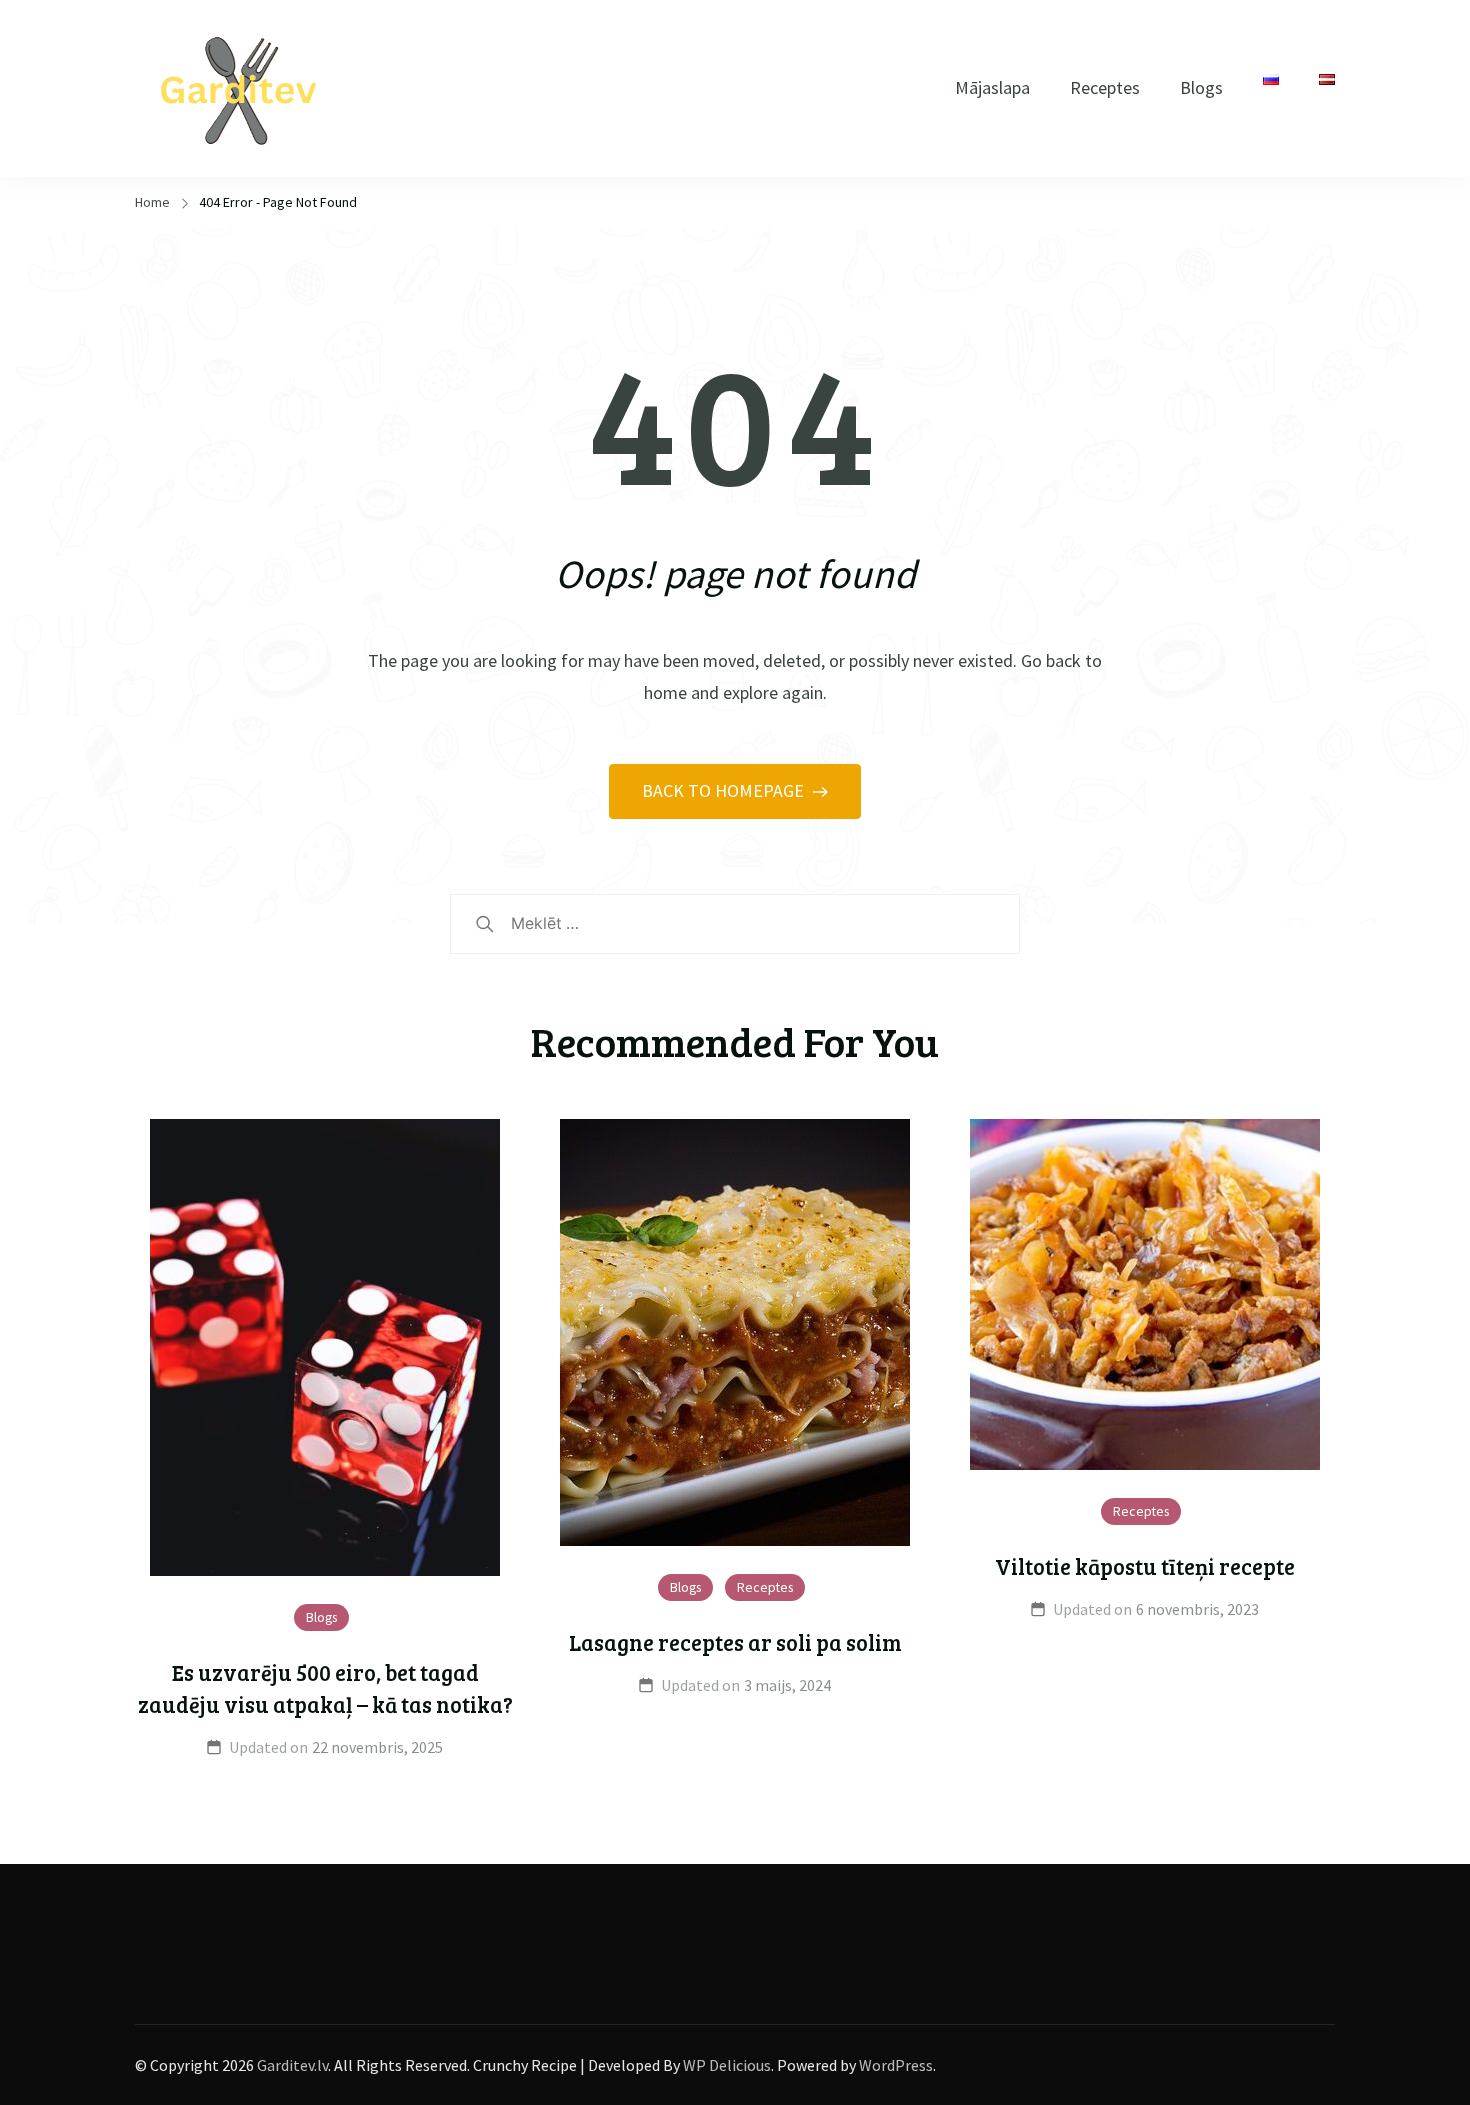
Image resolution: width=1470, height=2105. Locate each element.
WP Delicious (727, 2065)
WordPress (896, 2065)
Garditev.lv (292, 2065)
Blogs (1201, 87)
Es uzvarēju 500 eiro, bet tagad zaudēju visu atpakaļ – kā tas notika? (325, 1688)
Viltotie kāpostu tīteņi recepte (1145, 1566)
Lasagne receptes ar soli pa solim (735, 1642)
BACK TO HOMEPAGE (725, 790)
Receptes (1105, 87)
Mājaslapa (992, 87)
